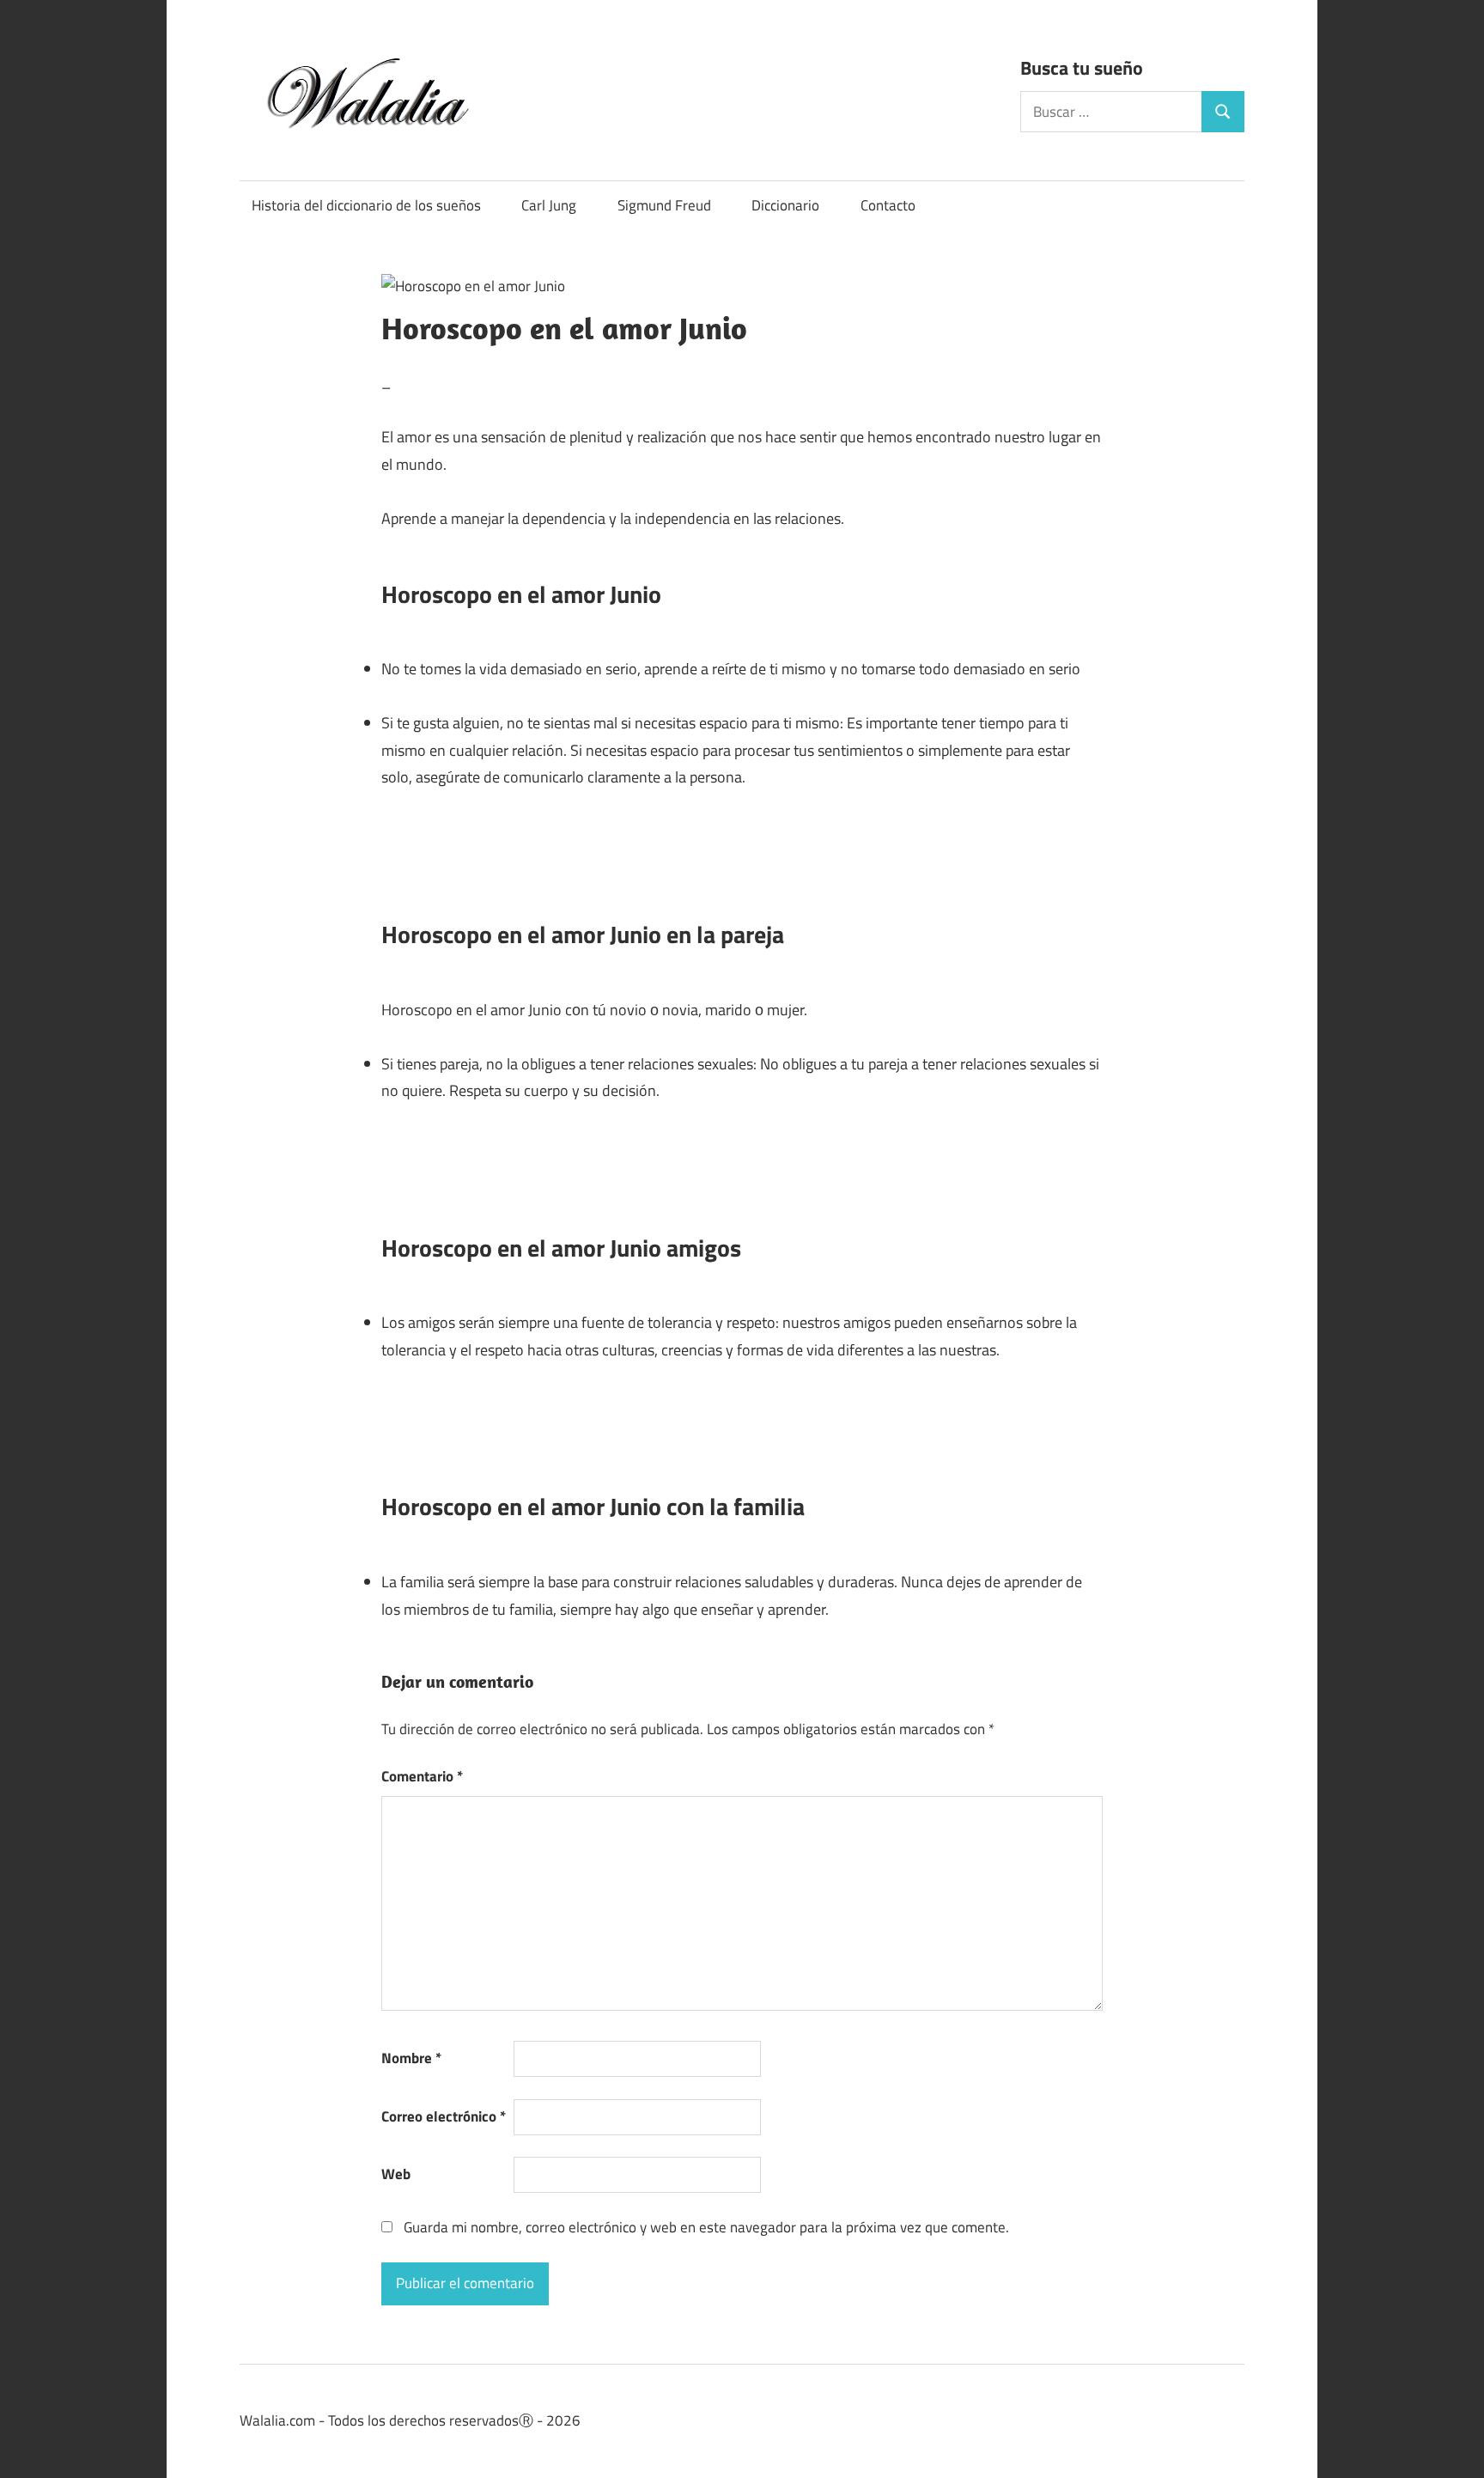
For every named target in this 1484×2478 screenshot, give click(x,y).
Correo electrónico (444, 2116)
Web (396, 2174)
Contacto (888, 205)
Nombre (411, 2058)
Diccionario (785, 205)
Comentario (422, 1776)
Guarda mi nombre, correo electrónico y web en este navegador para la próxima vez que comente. (706, 2227)
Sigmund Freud (664, 205)
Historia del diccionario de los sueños (366, 205)
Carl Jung (549, 205)
